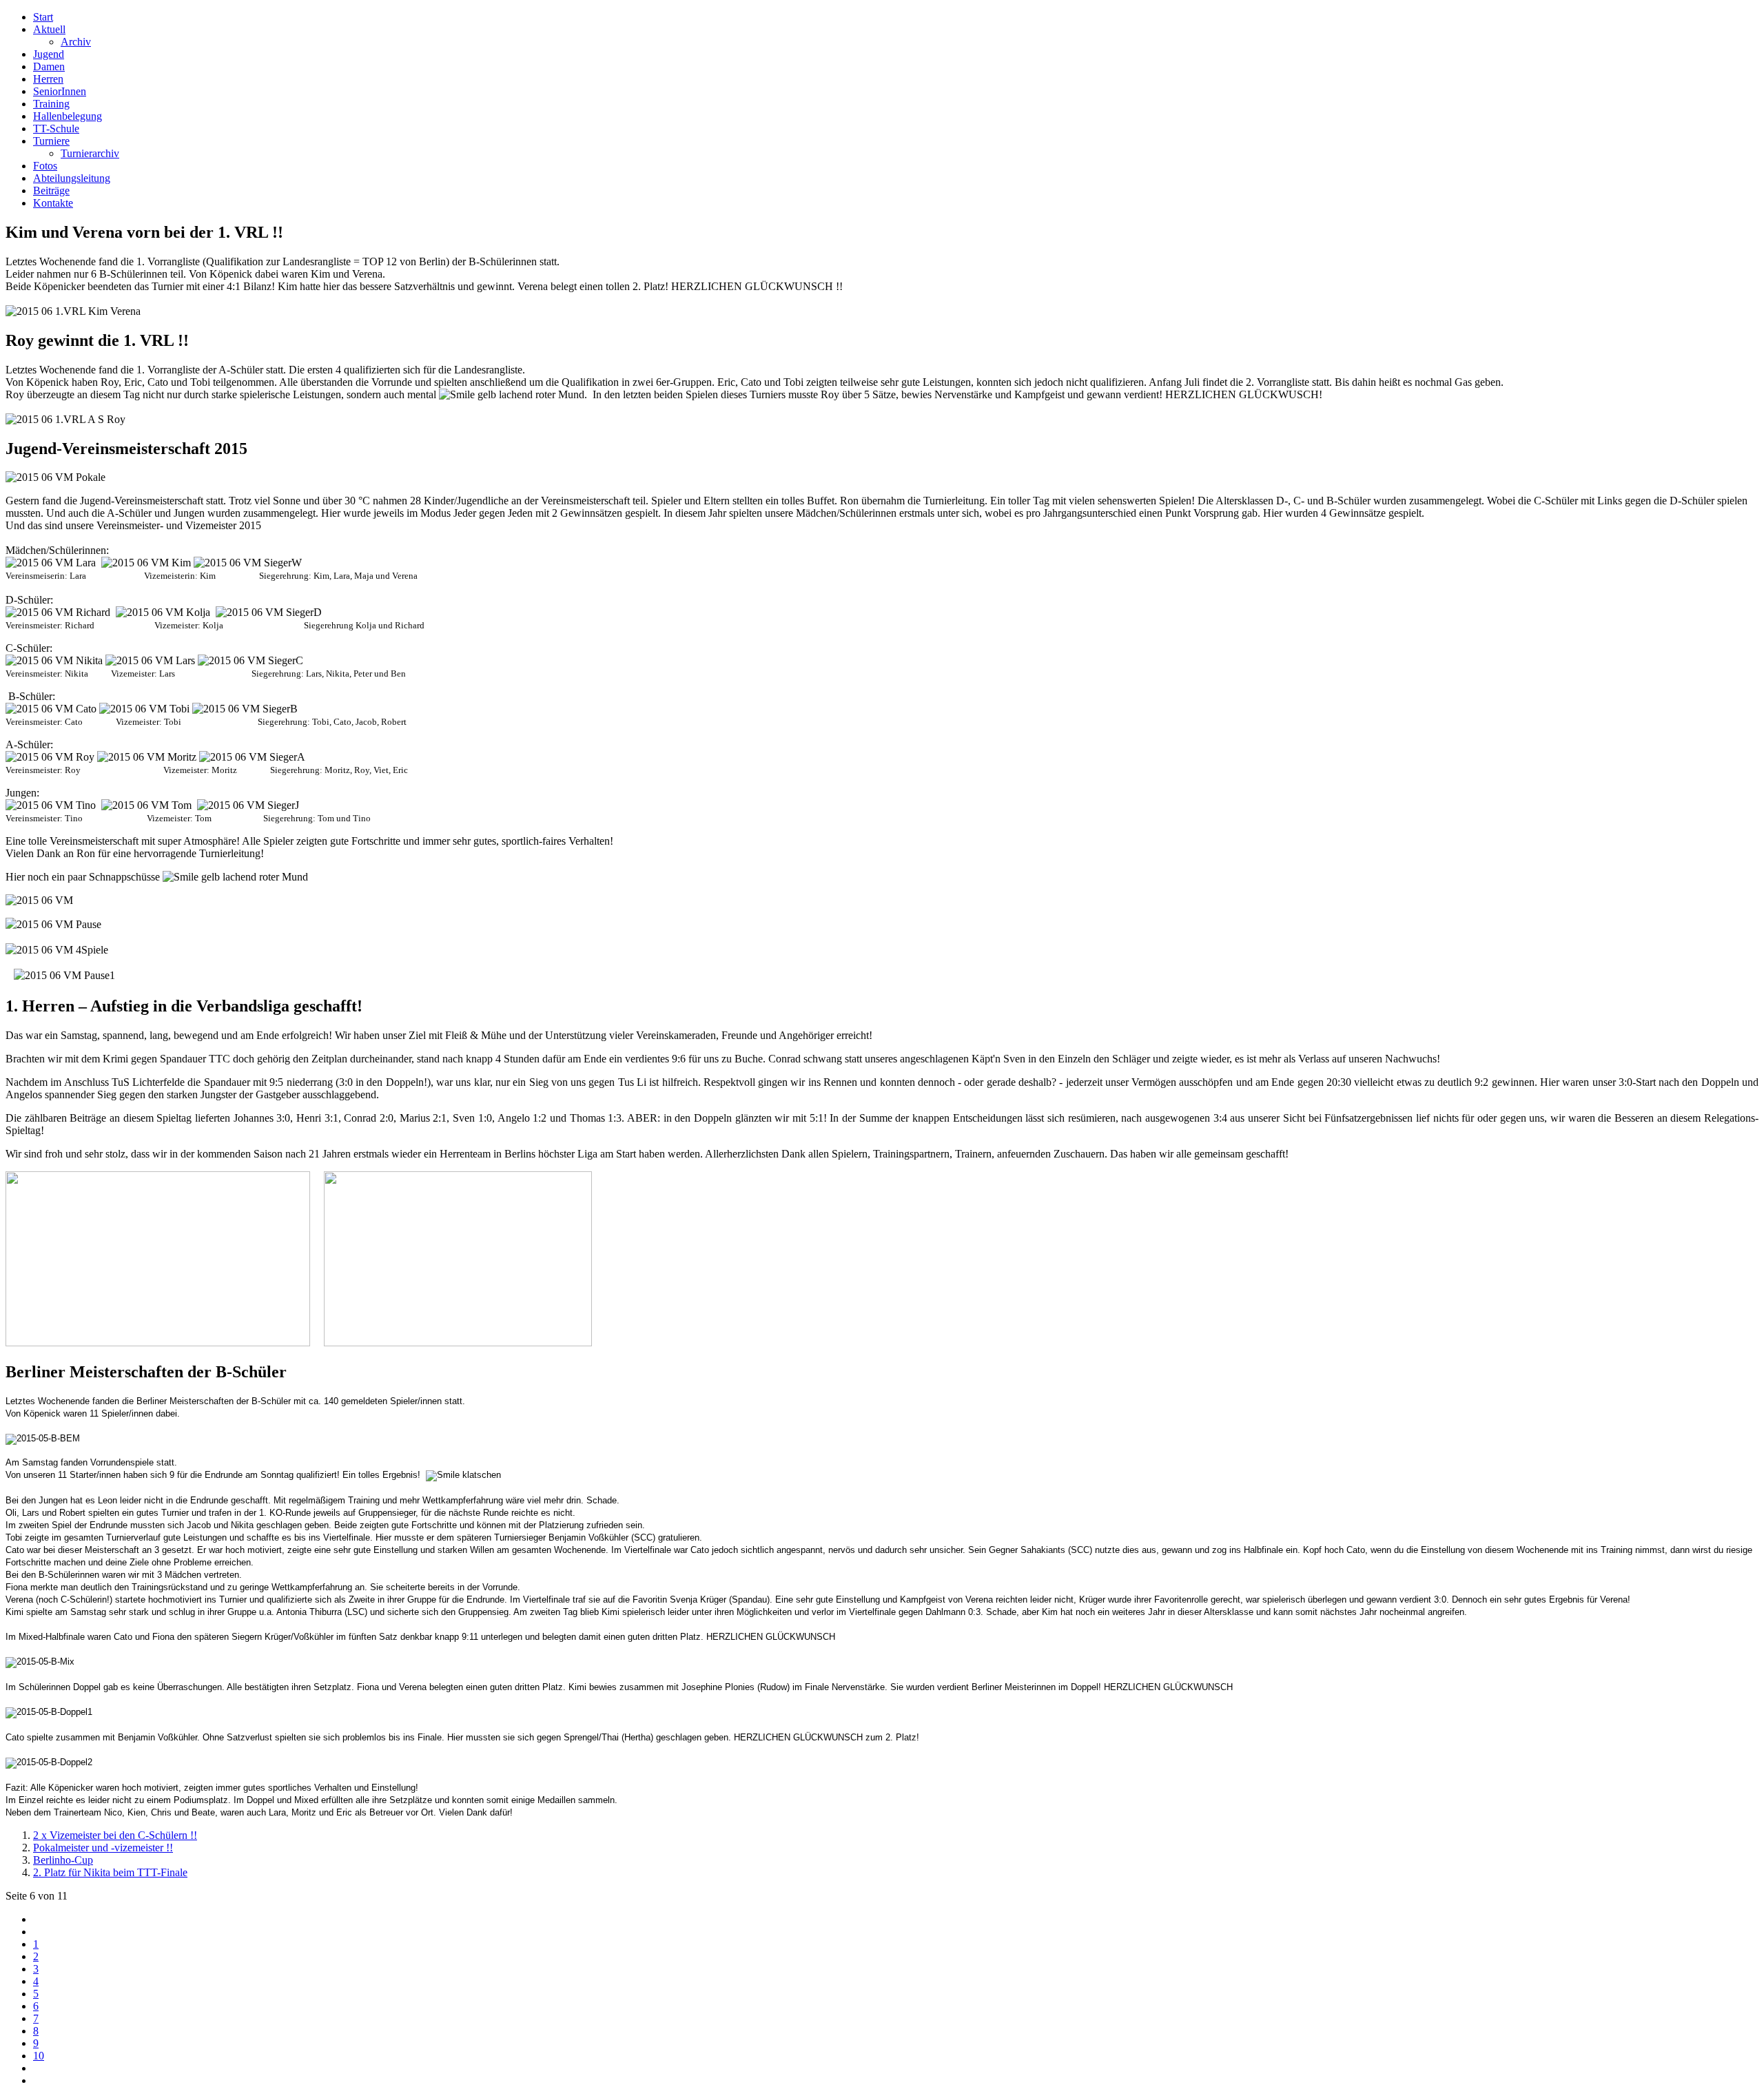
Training (51, 104)
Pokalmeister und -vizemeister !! (103, 1848)
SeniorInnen (60, 91)
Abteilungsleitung (72, 178)
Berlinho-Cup (63, 1860)
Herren (48, 79)
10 (39, 2056)
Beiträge (51, 191)
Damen (49, 66)
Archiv (76, 42)
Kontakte (53, 203)
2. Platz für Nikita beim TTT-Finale (110, 1872)
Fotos (45, 166)
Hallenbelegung (68, 116)
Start (43, 17)
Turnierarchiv (90, 153)
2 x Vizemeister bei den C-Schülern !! (115, 1835)
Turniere (51, 141)
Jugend (49, 54)
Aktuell (49, 29)
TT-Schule (56, 128)
